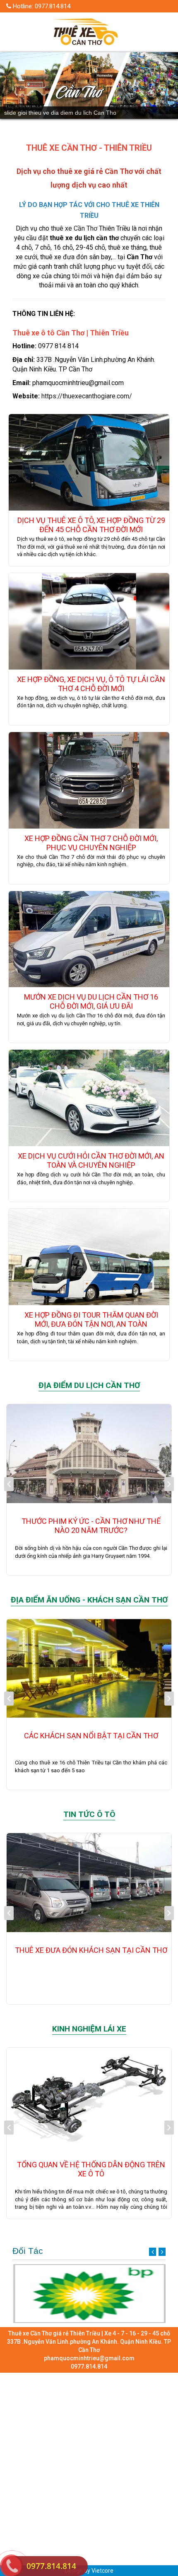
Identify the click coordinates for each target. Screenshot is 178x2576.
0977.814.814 (51, 2566)
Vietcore (102, 2571)
